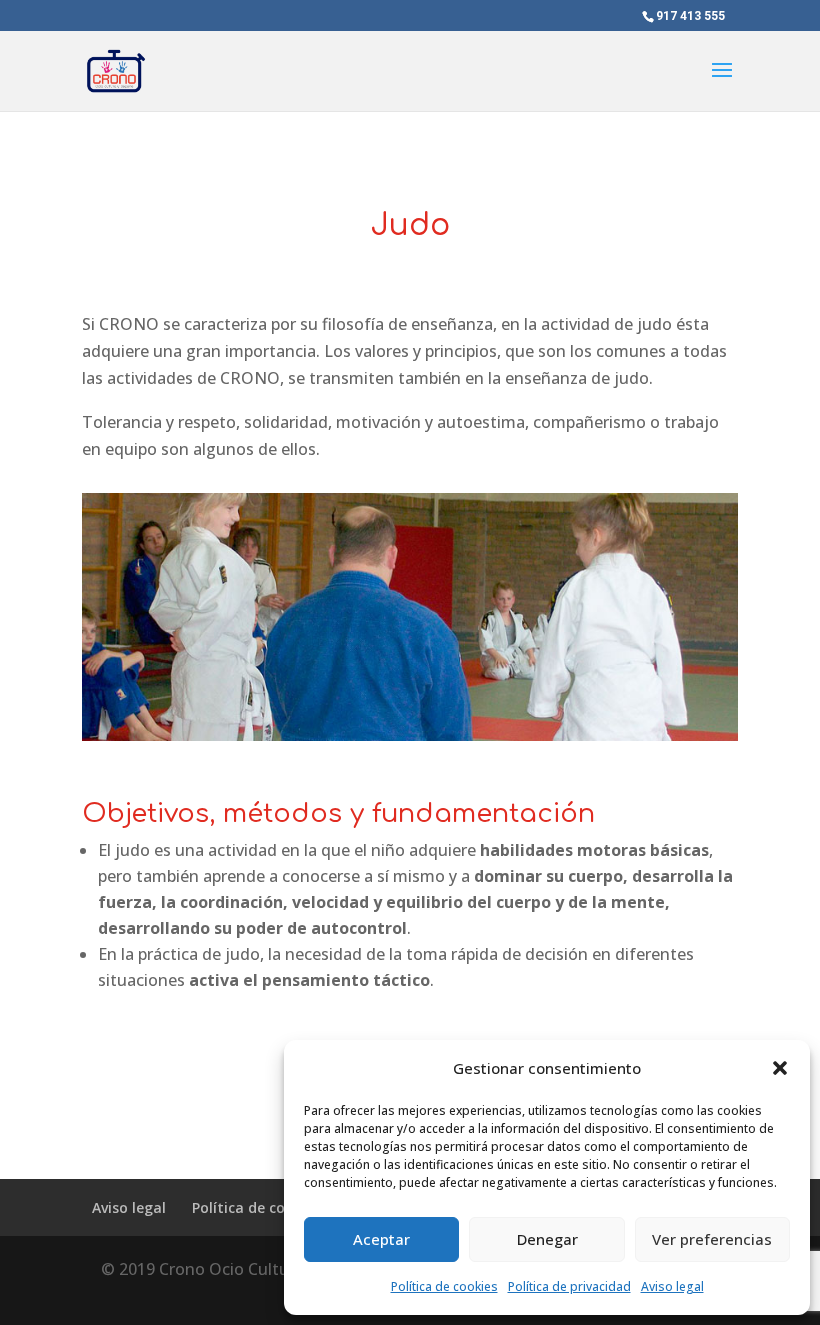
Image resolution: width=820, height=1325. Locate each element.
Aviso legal (672, 1286)
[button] (780, 1068)
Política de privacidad (569, 1286)
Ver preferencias (712, 1239)
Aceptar (381, 1239)
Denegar (547, 1239)
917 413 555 (690, 16)
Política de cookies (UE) (272, 1207)
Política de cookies (444, 1286)
